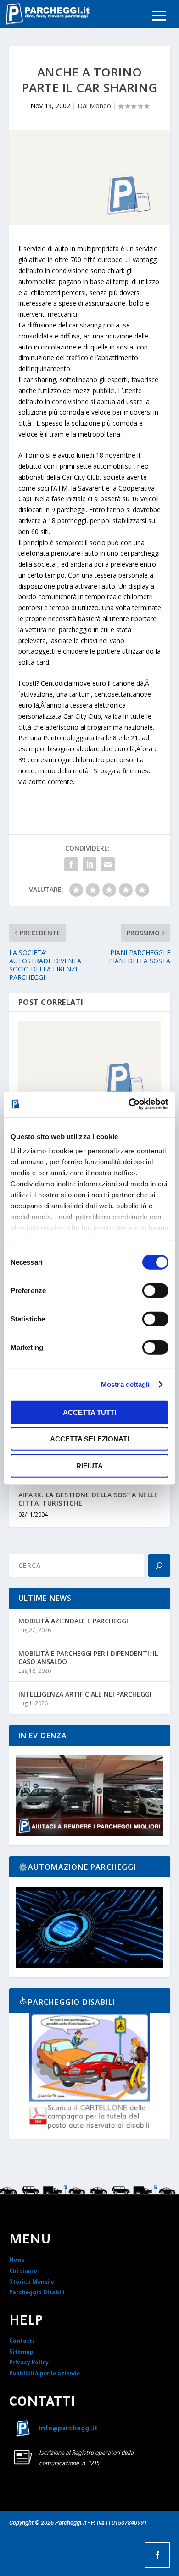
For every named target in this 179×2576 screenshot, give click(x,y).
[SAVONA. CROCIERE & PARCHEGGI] (90, 1064)
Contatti (22, 2342)
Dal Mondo (94, 106)
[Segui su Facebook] (157, 2555)
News (17, 2261)
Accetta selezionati (89, 1439)
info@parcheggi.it (68, 2429)
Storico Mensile (32, 2283)
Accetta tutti (89, 1412)
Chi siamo (23, 2272)
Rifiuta (89, 1465)
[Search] (159, 1565)
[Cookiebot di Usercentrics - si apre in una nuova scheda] (129, 1104)
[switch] (155, 1290)
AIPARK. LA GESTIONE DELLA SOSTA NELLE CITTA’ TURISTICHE (88, 1499)
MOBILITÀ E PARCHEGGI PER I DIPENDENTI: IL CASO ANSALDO (88, 1657)
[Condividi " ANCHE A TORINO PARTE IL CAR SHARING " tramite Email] (108, 864)
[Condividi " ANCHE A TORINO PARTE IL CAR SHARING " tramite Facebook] (71, 864)
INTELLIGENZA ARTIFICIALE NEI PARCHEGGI (85, 1694)
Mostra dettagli (126, 1384)
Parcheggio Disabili (37, 2293)
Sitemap (21, 2353)
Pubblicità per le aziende (45, 2374)
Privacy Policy (29, 2363)
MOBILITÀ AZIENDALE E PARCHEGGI (73, 1621)
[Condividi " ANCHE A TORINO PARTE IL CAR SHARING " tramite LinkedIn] (89, 864)
